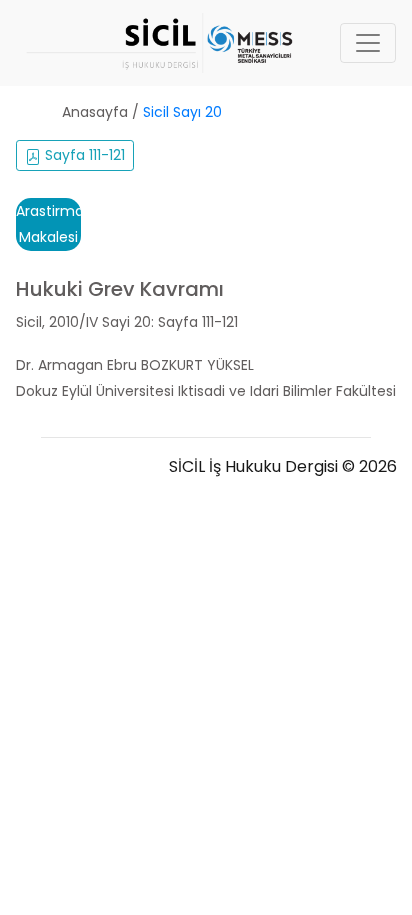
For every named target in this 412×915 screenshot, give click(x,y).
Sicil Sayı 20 (182, 112)
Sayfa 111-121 (83, 155)
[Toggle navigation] (368, 43)
